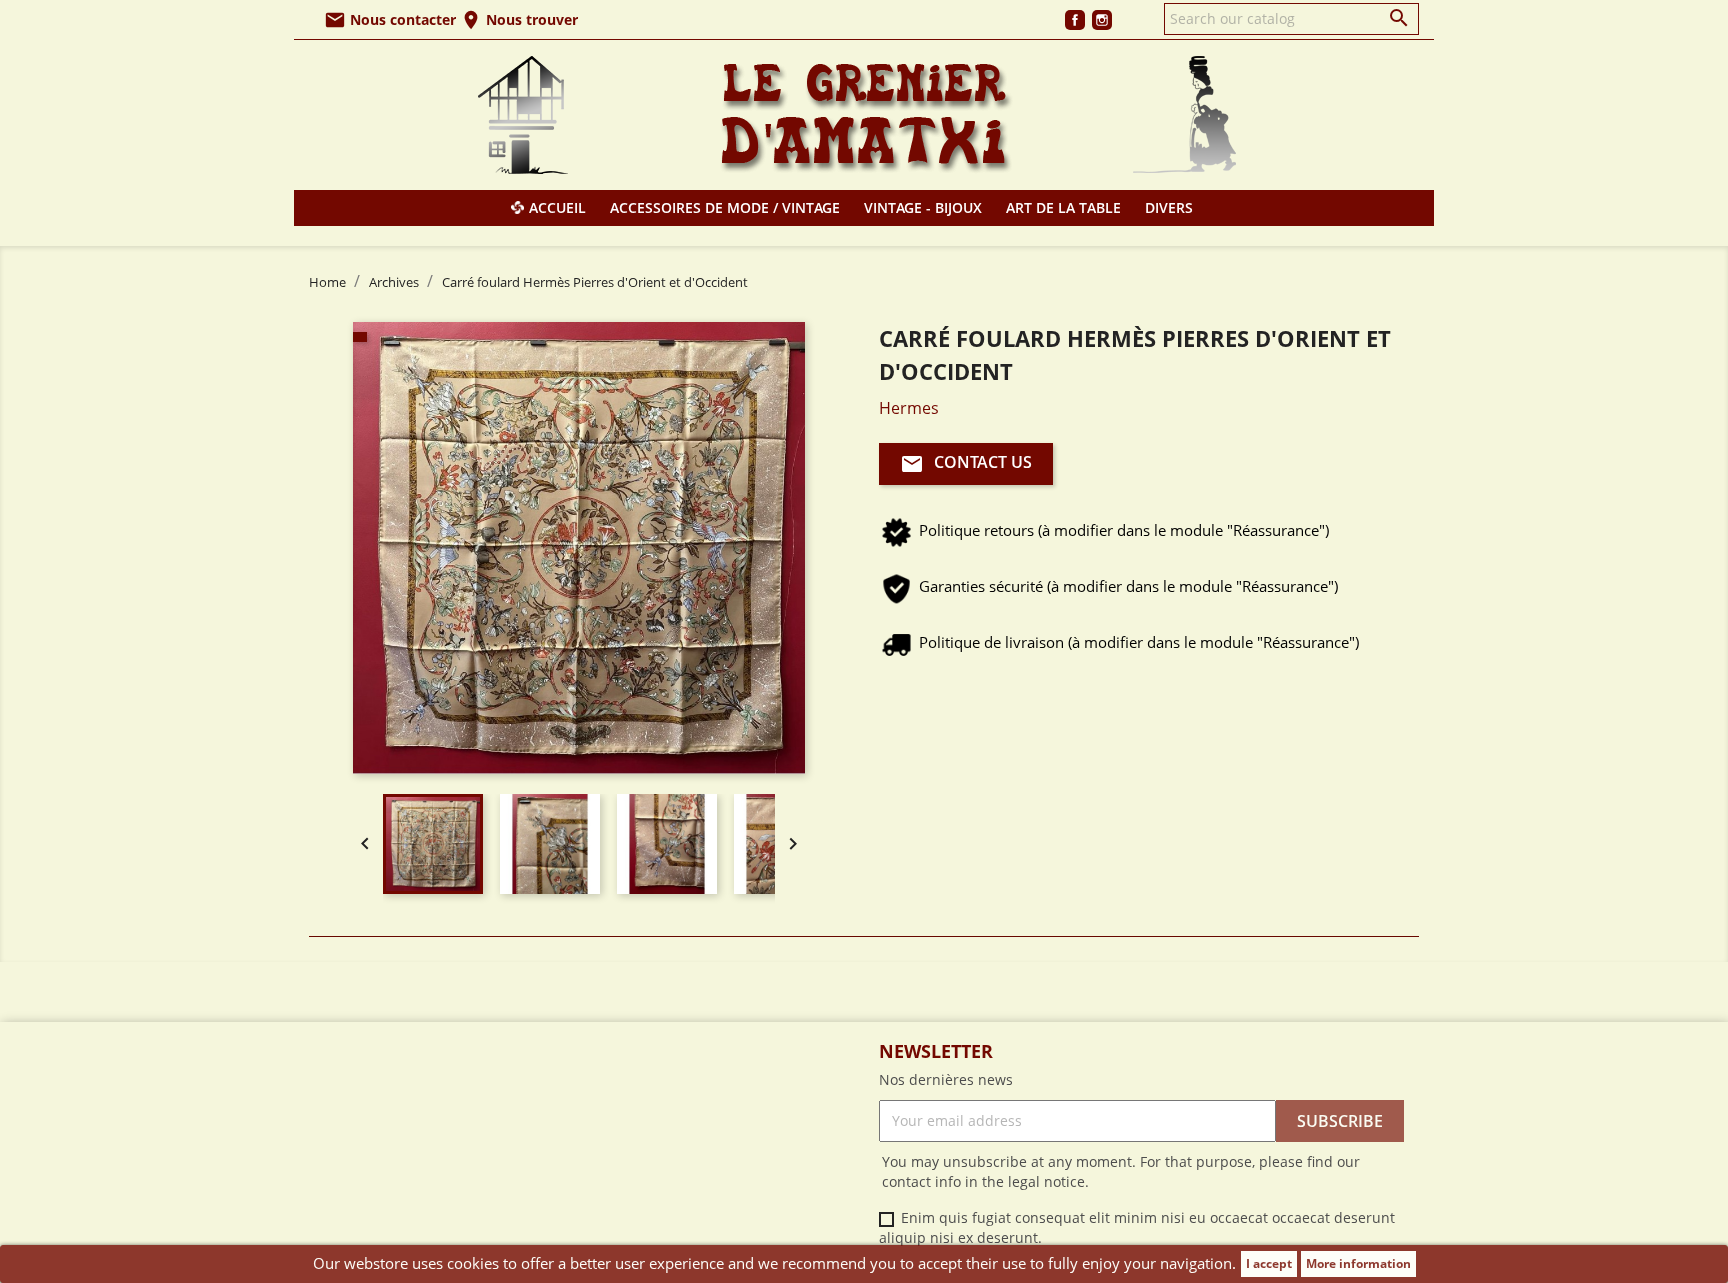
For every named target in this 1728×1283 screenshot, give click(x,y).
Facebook (1075, 20)
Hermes (909, 408)
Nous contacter (390, 19)
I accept (1269, 1263)
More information (1358, 1263)
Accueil (557, 207)
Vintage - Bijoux (923, 207)
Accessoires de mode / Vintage (725, 207)
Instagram (1102, 20)
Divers (1169, 207)
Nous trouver (519, 19)
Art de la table (1063, 207)
